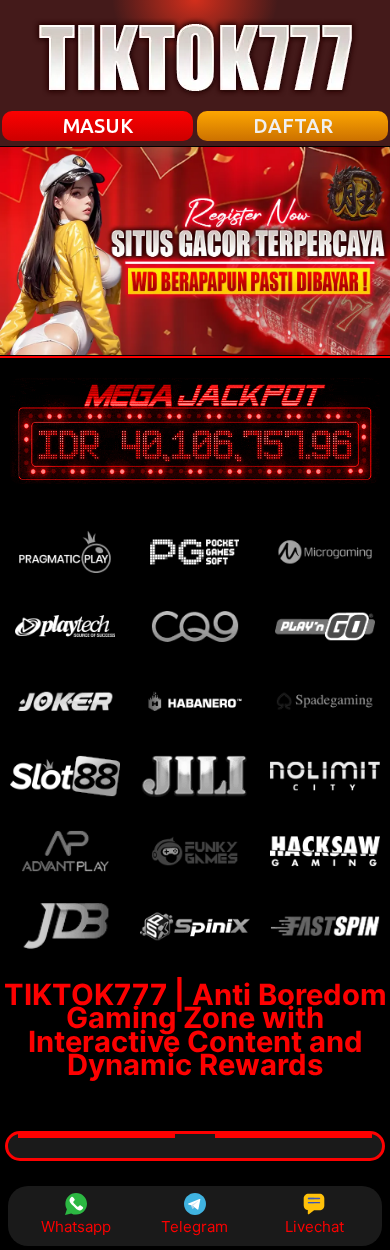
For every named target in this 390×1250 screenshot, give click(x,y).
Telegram (194, 1226)
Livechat (314, 1226)
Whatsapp (76, 1226)
